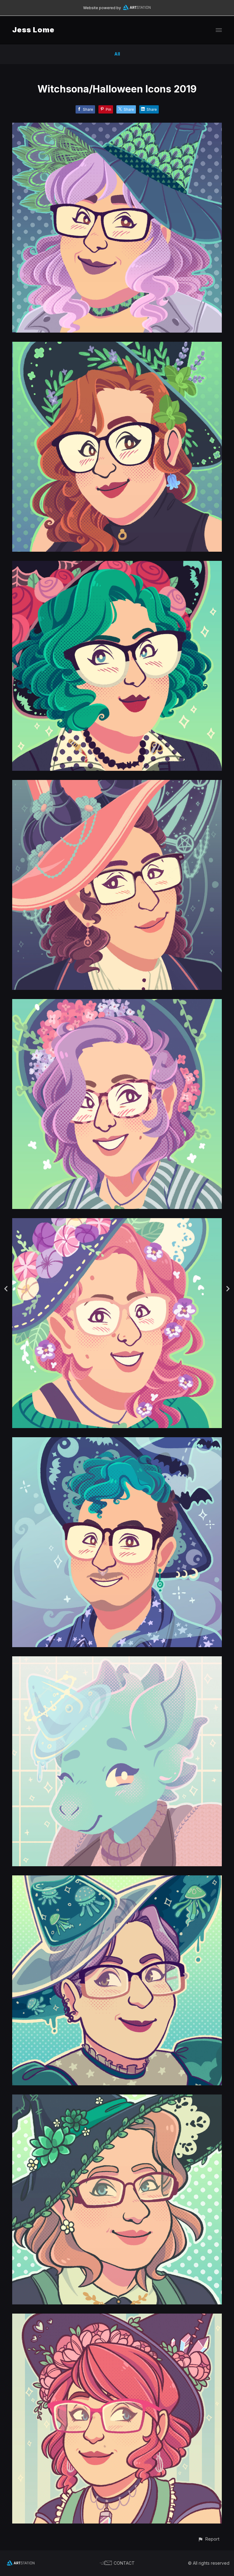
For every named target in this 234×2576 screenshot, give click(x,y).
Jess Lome (33, 30)
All (117, 54)
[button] (209, 2539)
